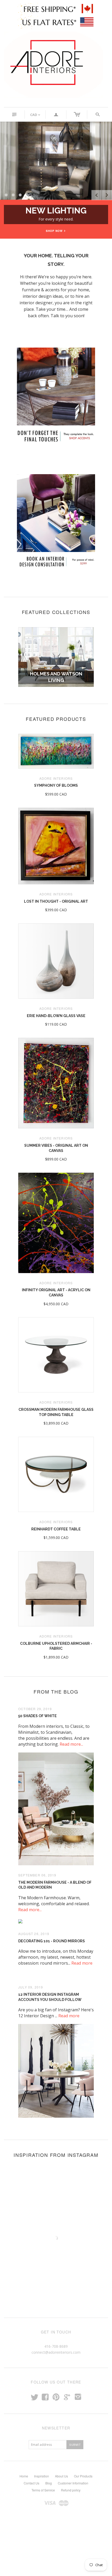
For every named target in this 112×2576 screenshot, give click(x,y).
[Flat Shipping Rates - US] (56, 22)
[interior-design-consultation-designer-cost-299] (56, 561)
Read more (81, 1963)
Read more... (71, 1744)
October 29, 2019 (35, 1709)
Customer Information (73, 2483)
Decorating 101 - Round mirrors (52, 1941)
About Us (61, 2476)
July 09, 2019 (31, 1987)
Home (24, 2476)
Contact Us (32, 2483)
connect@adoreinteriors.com (56, 2352)
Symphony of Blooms (56, 785)
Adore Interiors (56, 778)
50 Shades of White (38, 1716)
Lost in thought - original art (56, 901)
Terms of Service (43, 2490)
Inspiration (42, 2476)
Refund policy (71, 2490)
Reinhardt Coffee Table (56, 1529)
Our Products (83, 2476)
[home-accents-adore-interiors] (56, 436)
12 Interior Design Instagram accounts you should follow (50, 1997)
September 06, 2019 (37, 1875)
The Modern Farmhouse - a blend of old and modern (55, 1885)
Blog (49, 2483)
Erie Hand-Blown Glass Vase (56, 1016)
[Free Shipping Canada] (56, 9)
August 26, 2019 (34, 1934)
